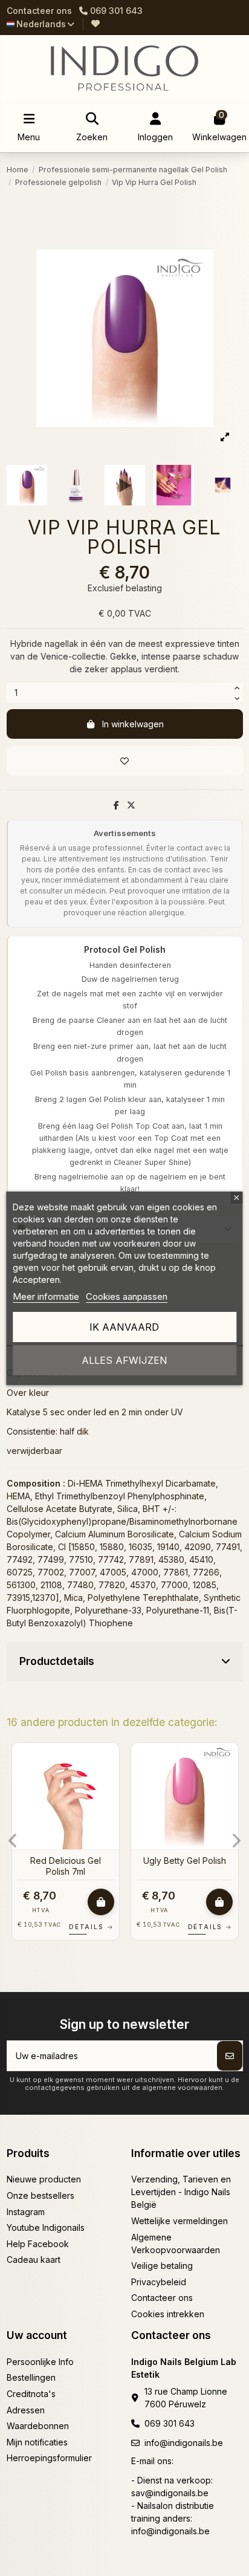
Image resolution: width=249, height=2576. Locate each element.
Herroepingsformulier (49, 2458)
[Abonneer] (230, 2056)
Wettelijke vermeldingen (179, 2221)
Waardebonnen (38, 2426)
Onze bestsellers (40, 2195)
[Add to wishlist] (125, 761)
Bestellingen (31, 2377)
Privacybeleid (159, 2282)
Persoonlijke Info (40, 2362)
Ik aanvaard (124, 1327)
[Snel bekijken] (109, 1782)
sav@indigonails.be (170, 2493)
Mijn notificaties (37, 2442)
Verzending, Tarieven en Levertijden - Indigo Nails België (181, 2192)
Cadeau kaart (34, 2260)
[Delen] (116, 805)
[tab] (125, 1662)
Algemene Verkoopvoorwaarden (176, 2243)
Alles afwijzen (124, 1360)
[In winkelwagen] (101, 1902)
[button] (13, 1841)
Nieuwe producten (44, 2179)
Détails (91, 1927)
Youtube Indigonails (46, 2227)
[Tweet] (131, 805)
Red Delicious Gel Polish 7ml (66, 1866)
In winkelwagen (133, 724)
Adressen (26, 2410)
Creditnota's (31, 2394)
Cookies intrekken (168, 2314)
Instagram (26, 2212)
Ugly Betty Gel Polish (185, 1861)
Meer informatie (46, 1296)
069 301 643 (170, 2423)
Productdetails (57, 1661)
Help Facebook (38, 2244)
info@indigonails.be (184, 2443)
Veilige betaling (162, 2266)
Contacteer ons (39, 11)
